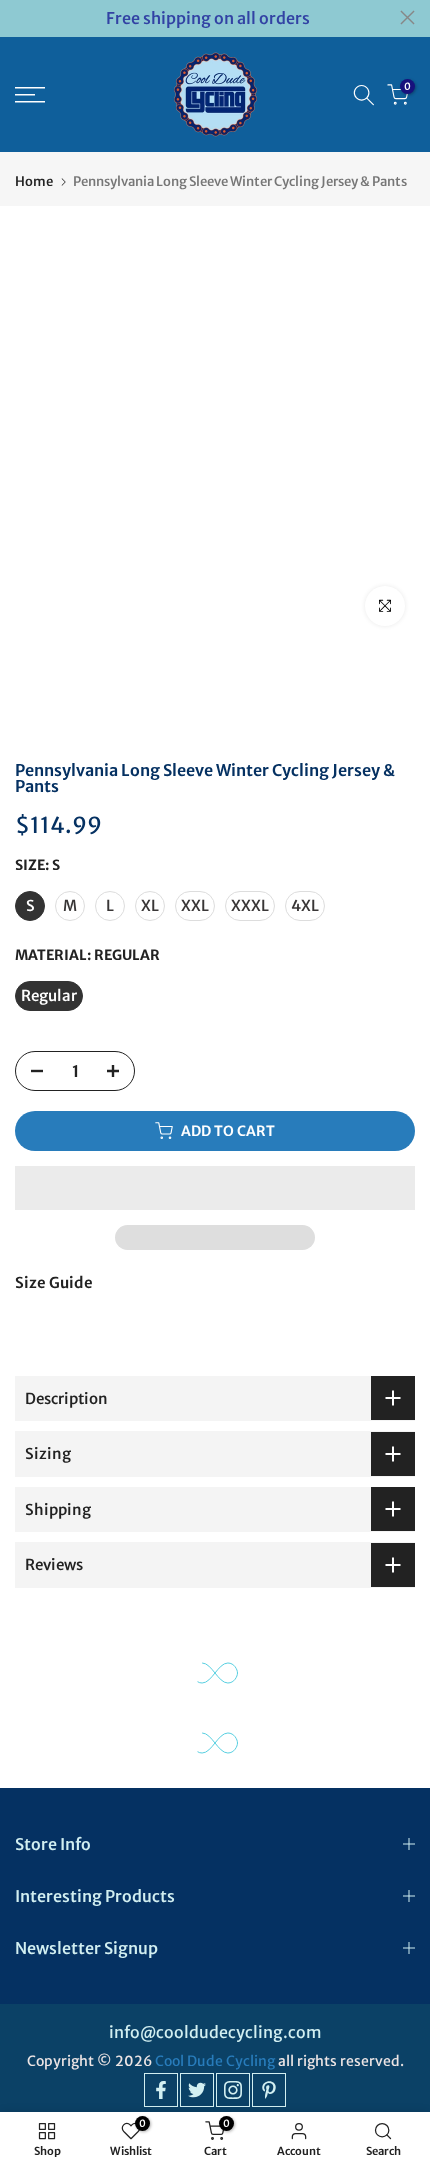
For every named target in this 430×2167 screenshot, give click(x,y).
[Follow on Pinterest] (269, 2090)
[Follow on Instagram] (233, 2090)
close (407, 17)
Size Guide (54, 1282)
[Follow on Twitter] (197, 2090)
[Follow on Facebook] (161, 2090)
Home (34, 181)
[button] (215, 1188)
